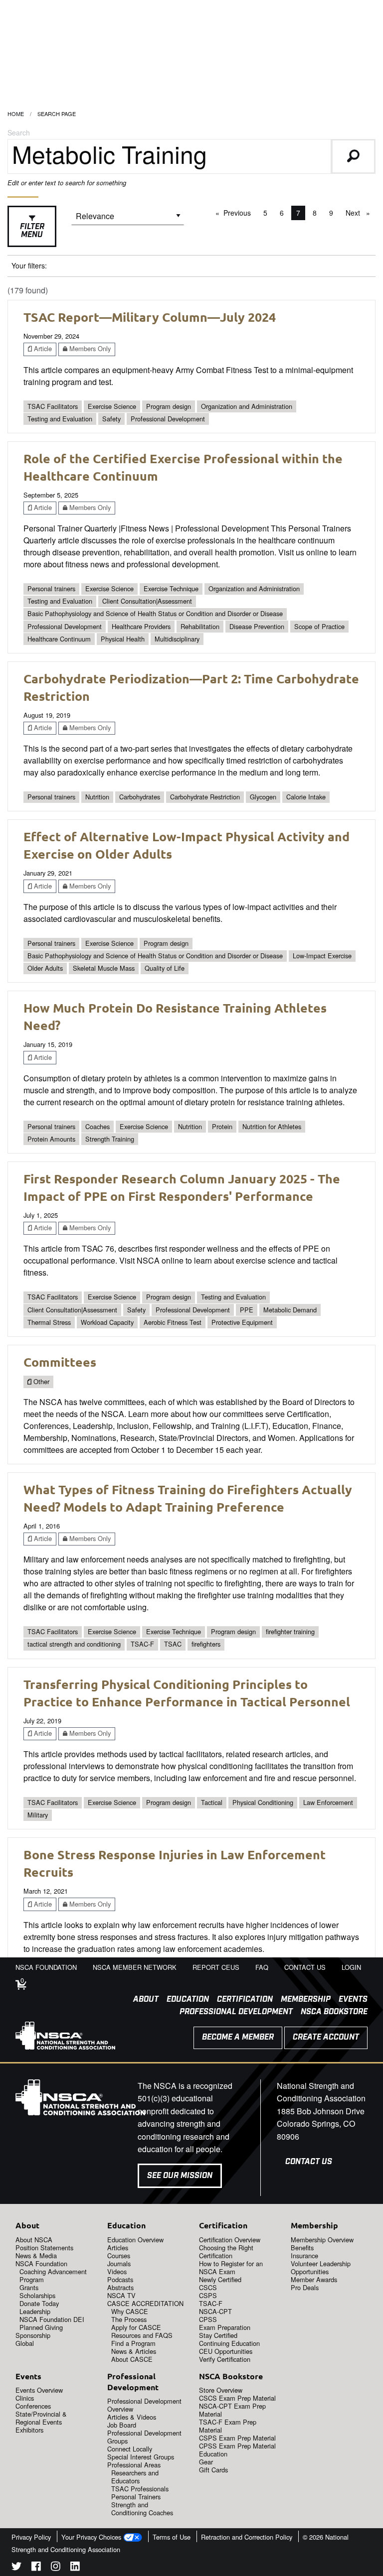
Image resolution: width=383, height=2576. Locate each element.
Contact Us (309, 2162)
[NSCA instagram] (56, 2568)
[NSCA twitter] (16, 2568)
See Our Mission (180, 2176)
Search (19, 132)
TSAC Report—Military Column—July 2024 (150, 317)
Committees (60, 1362)
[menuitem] (142, 2000)
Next (360, 213)
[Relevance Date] (128, 219)
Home (16, 114)
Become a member (238, 2037)
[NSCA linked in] (75, 2568)
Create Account (326, 2037)
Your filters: (29, 265)
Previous (240, 213)
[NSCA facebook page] (36, 2568)
